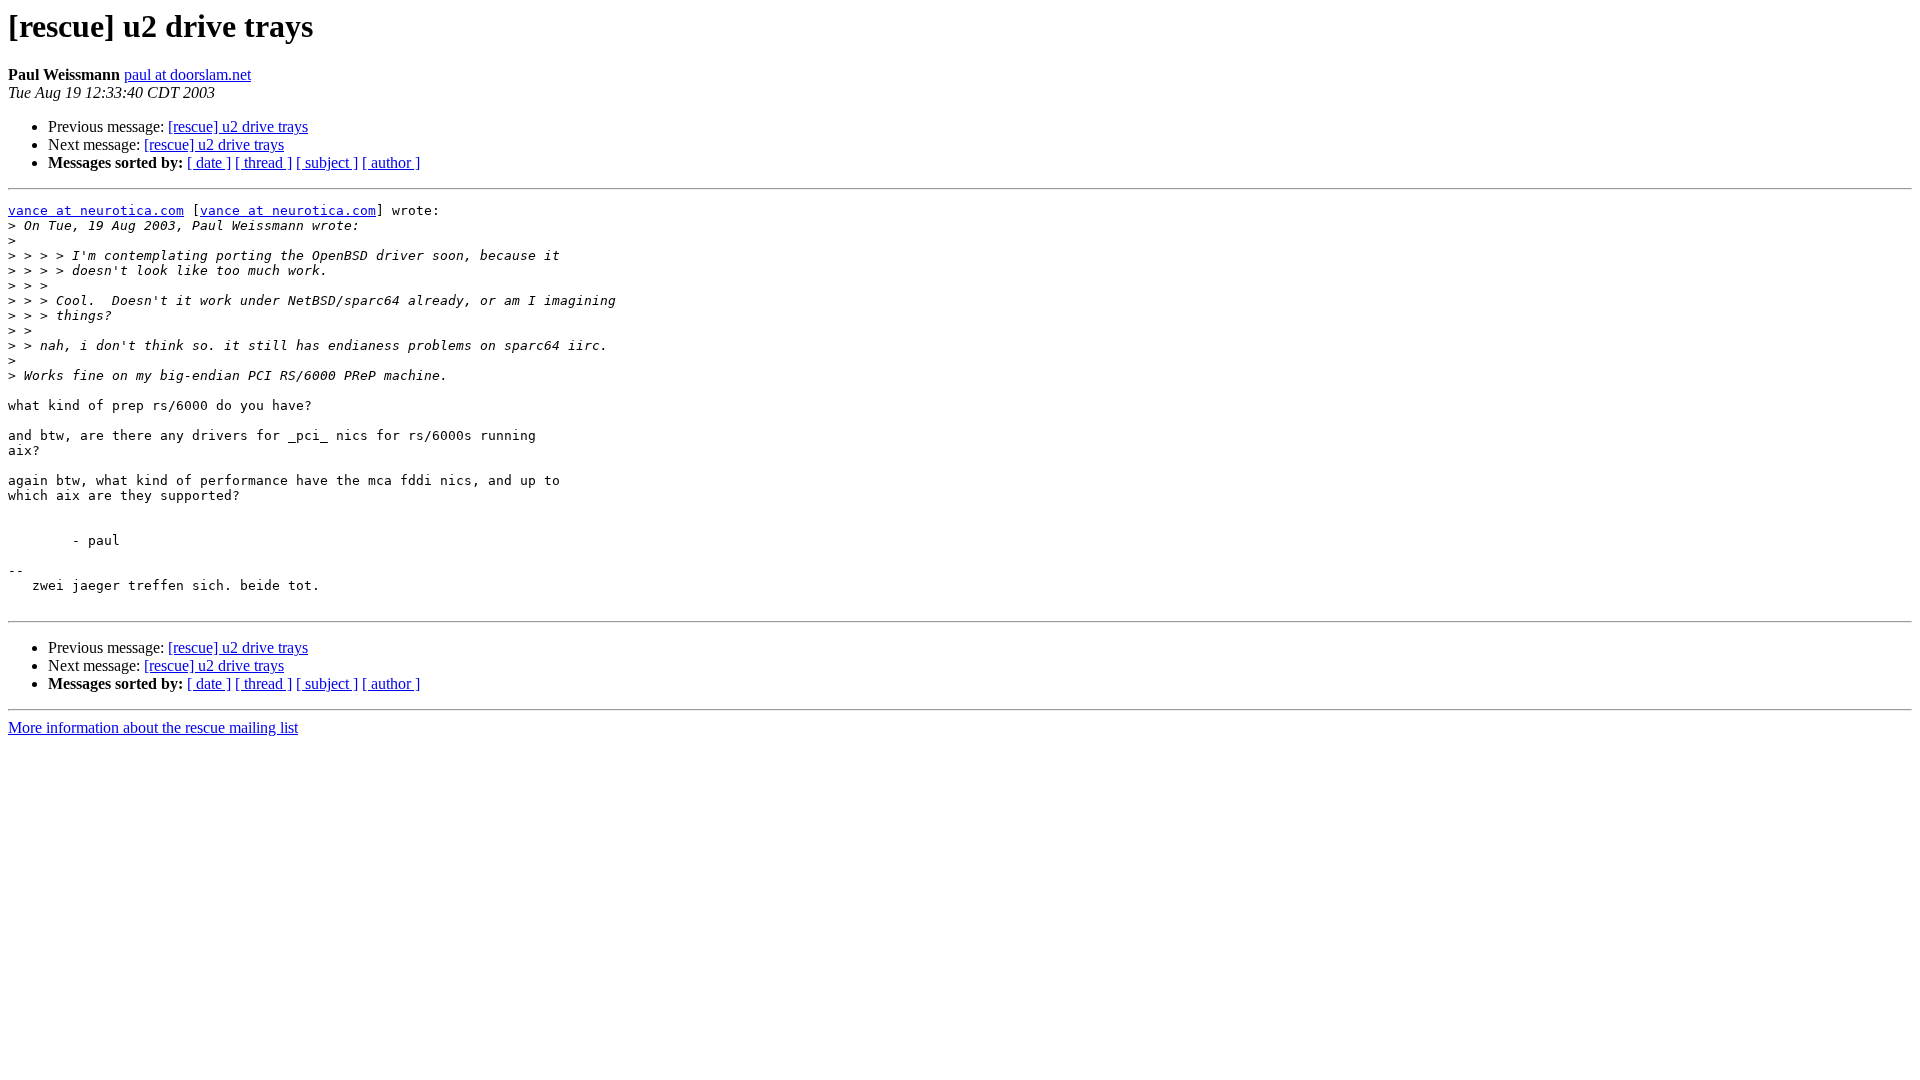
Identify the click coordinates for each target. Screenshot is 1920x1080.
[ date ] (209, 162)
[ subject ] (327, 162)
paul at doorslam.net (187, 74)
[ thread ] (263, 162)
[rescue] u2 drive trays (238, 126)
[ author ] (391, 162)
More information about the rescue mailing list (153, 727)
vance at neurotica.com (96, 210)
